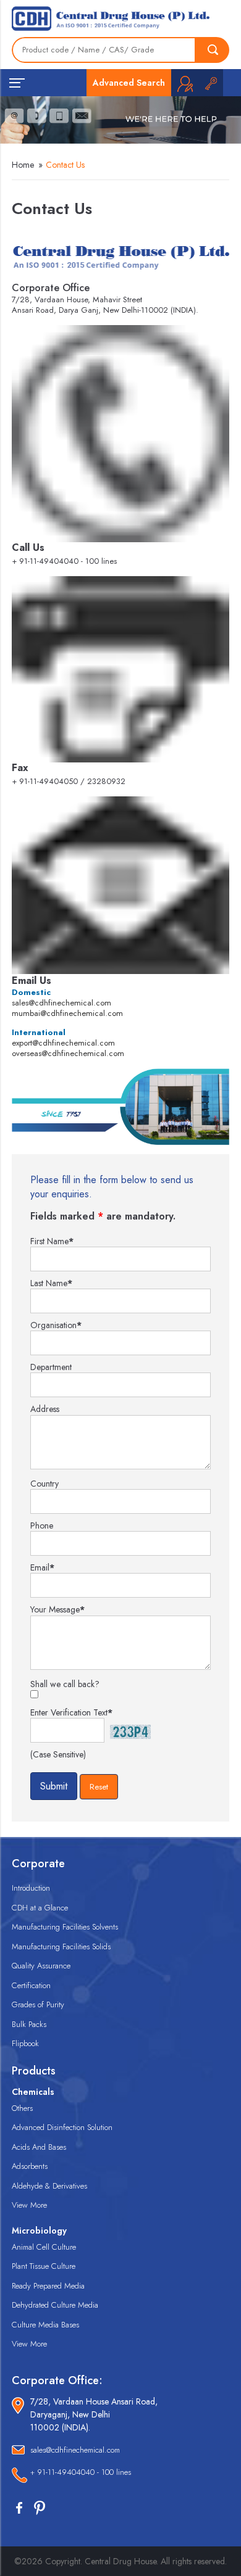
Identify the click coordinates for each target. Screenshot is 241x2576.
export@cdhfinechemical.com (63, 1043)
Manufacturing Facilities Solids (61, 1946)
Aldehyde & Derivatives (49, 2186)
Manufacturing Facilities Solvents (65, 1927)
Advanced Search (129, 83)
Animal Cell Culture (44, 2247)
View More (29, 2205)
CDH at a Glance (40, 1908)
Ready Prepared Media (48, 2286)
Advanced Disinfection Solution (62, 2127)
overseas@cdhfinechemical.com (68, 1053)
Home (23, 165)
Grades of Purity (38, 2004)
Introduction (31, 1888)
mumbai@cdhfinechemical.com (67, 1013)
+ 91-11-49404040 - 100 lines (81, 2472)
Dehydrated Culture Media (55, 2305)
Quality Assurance (41, 1966)
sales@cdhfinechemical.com (61, 1003)
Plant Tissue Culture (44, 2266)
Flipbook (25, 2043)
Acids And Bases (39, 2147)
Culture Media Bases (45, 2325)
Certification (31, 1985)
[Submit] (213, 50)
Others (22, 2108)
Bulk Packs (29, 2024)
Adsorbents (30, 2166)
